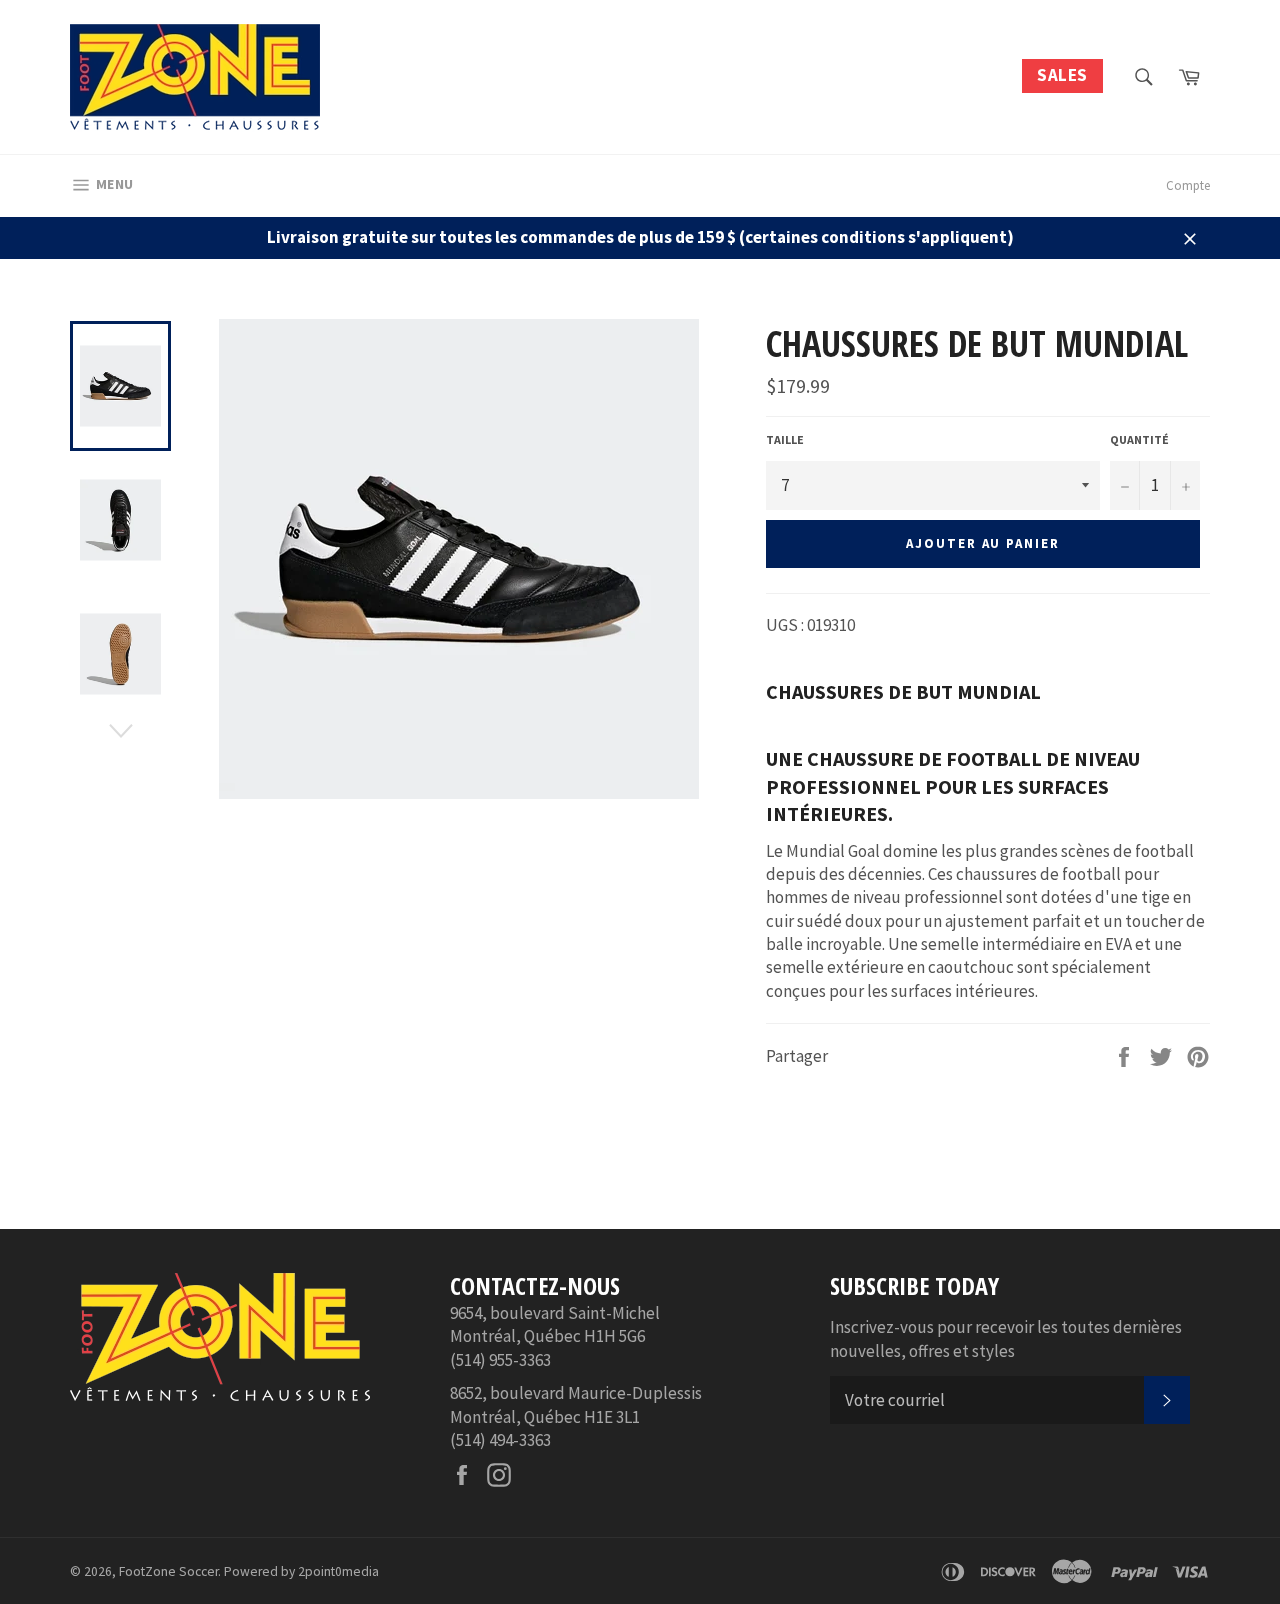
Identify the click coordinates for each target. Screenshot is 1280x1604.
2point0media (338, 1571)
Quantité (1139, 439)
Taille (785, 439)
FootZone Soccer (168, 1571)
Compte (1188, 185)
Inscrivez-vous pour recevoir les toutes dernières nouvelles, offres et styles (1006, 1338)
